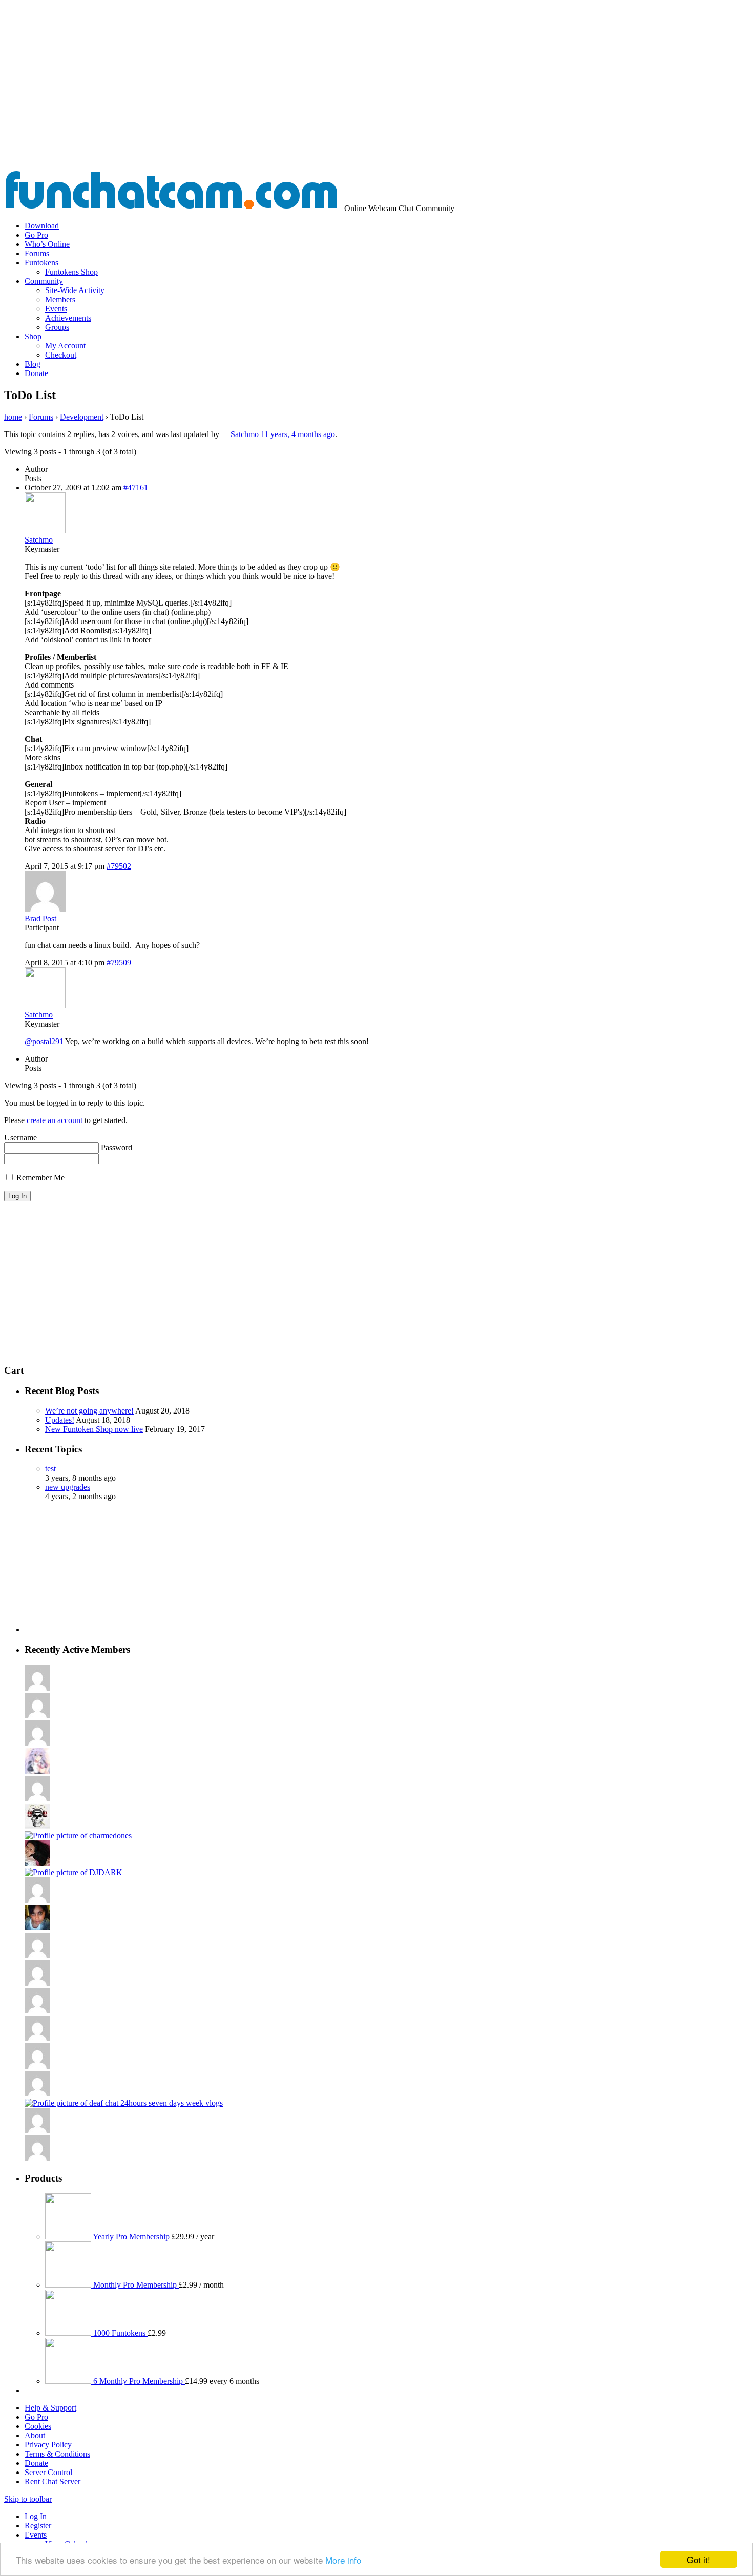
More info (343, 2560)
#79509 (119, 962)
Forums (37, 253)
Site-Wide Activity (75, 290)
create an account (55, 1120)
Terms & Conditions (57, 2454)
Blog (33, 364)
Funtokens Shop (71, 272)
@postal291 (44, 1041)
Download (42, 226)
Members (60, 299)
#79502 (119, 866)
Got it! (699, 2559)
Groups (57, 327)
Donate (36, 373)
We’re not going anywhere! (89, 1411)
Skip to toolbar (28, 2499)
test (50, 1469)
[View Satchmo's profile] (225, 434)
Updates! (60, 1420)
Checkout (61, 355)
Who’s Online (47, 244)
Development (82, 417)
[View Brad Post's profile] (45, 909)
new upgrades (68, 1487)
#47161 (136, 487)
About (35, 2435)
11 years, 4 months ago (298, 434)
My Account (65, 346)
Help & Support (50, 2408)
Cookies (38, 2426)
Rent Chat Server (53, 2481)
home (13, 417)
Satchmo (245, 434)
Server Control (48, 2472)
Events (56, 309)
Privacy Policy (48, 2445)
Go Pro (36, 235)
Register (38, 2526)
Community (44, 281)
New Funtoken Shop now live (94, 1429)
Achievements (68, 318)
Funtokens (41, 263)
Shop (33, 336)
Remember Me (39, 1178)
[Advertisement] (376, 93)
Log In (36, 2516)
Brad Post (40, 918)
